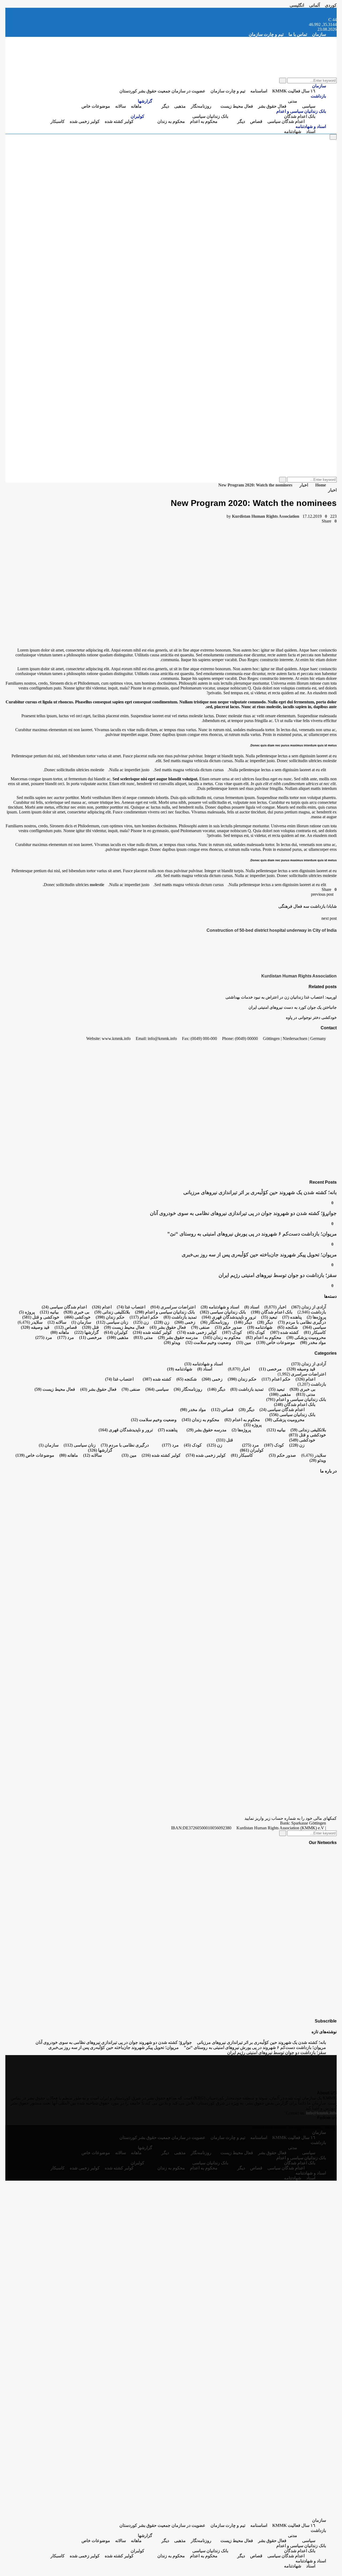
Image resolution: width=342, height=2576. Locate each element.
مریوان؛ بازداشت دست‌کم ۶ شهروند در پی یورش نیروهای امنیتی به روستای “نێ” (252, 1234)
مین (244, 1342)
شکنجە (287, 1327)
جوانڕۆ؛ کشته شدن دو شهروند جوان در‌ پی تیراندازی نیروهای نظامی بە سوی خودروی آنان (243, 1213)
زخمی (185, 1322)
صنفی (200, 1327)
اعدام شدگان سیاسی (286, 121)
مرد (66, 1337)
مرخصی (90, 1337)
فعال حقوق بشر (272, 106)
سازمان (319, 34)
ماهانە (136, 106)
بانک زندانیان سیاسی (210, 116)
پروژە (27, 1312)
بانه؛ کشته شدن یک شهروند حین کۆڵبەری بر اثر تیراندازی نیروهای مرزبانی (260, 1192)
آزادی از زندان (309, 1307)
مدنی (293, 101)
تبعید (269, 1317)
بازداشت (318, 96)
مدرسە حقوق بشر (178, 1337)
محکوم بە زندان (171, 121)
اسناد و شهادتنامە (311, 126)
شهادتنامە (293, 132)
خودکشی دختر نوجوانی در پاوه (311, 1017)
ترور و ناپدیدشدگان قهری (229, 1317)
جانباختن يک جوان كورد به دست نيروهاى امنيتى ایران (293, 1007)
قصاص (256, 121)
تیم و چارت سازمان (266, 34)
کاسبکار (58, 121)
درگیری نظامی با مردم (302, 1322)
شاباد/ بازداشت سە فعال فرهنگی (308, 906)
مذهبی (180, 106)
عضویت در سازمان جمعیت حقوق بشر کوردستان (162, 91)
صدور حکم (228, 1327)
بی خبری (76, 1312)
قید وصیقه (35, 1327)
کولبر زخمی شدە (85, 121)
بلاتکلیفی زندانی (112, 1312)
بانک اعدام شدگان (300, 116)
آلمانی (314, 5)
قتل (90, 1327)
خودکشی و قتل (41, 1317)
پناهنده (292, 1317)
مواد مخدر (313, 1342)
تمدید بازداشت (180, 1317)
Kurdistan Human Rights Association (266, 516)
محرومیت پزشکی (306, 1337)
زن (162, 1322)
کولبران (137, 116)
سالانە (121, 106)
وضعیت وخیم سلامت (208, 1342)
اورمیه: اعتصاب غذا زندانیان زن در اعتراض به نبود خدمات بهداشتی (281, 997)
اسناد (311, 132)
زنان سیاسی (112, 1322)
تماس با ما (298, 34)
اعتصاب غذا (131, 1307)
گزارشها (145, 101)
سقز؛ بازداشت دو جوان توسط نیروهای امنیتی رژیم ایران (278, 1275)
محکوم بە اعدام (204, 121)
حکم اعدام (144, 1317)
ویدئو (172, 1342)
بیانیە (49, 1312)
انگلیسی (297, 5)
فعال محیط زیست (237, 106)
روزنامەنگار (201, 106)
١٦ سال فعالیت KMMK (294, 91)
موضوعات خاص (96, 106)
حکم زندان (110, 1317)
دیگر (165, 106)
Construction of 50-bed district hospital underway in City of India (272, 930)
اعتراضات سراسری (173, 1307)
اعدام (102, 1307)
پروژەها (316, 1317)
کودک (256, 1332)
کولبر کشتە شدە (119, 121)
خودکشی (77, 1317)
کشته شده (284, 1332)
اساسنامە (259, 91)
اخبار (332, 490)
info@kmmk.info (321, 2113)
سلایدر (37, 1322)
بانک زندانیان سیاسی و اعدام (301, 111)
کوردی (331, 5)
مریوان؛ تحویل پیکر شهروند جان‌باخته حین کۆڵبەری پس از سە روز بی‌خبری (259, 1255)
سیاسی (309, 106)
